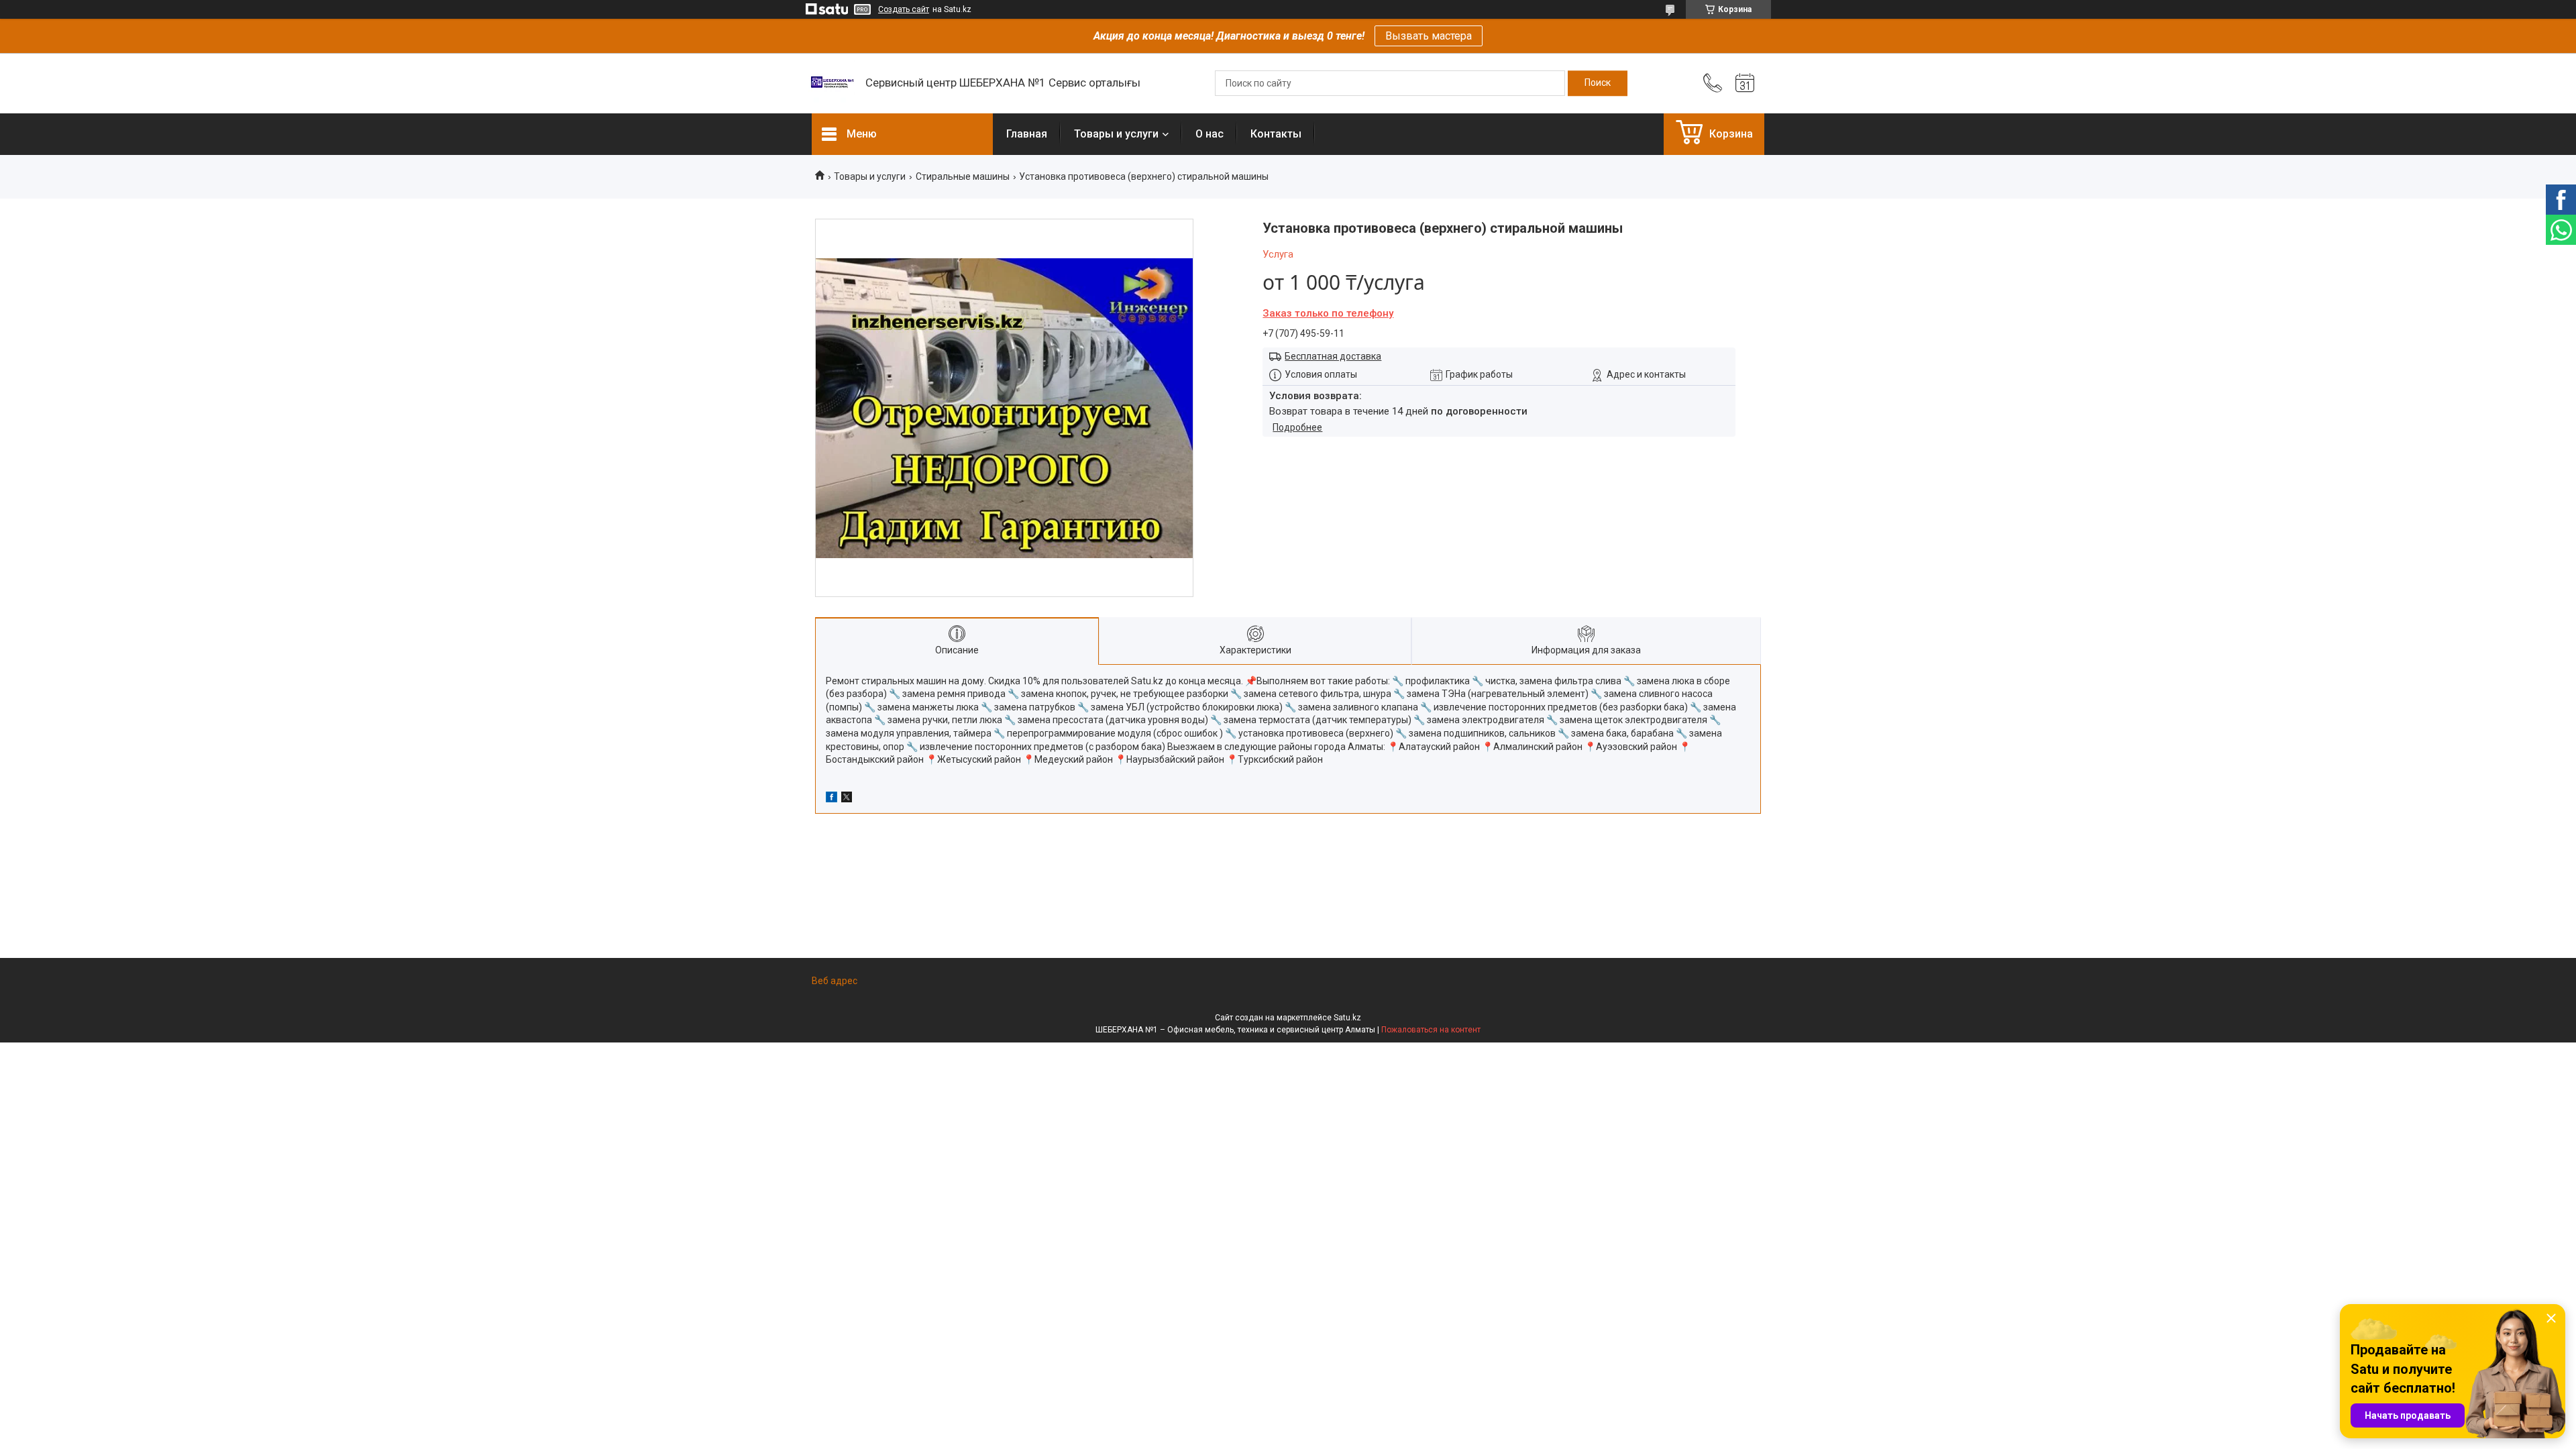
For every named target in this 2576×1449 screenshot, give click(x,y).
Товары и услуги (1116, 134)
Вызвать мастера (1429, 36)
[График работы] (1745, 83)
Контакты (1276, 134)
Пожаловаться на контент (1431, 1030)
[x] (847, 799)
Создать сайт (904, 9)
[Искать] (1598, 83)
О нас (1210, 134)
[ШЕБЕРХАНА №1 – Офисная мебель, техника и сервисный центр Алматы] (832, 83)
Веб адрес (835, 981)
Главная (1027, 134)
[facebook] (831, 799)
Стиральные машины (963, 176)
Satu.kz (1347, 1018)
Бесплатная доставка (1333, 356)
